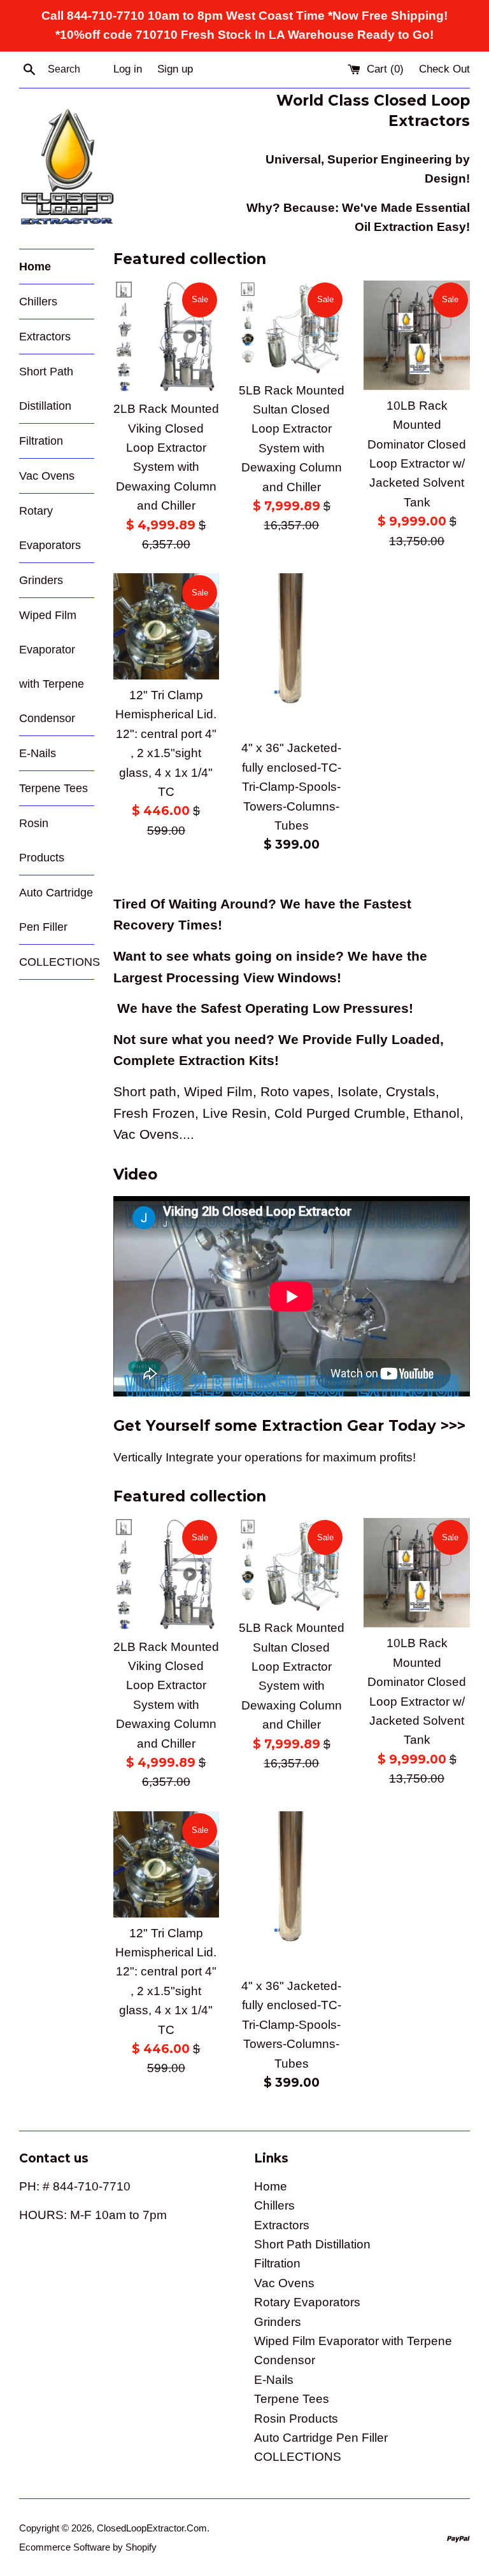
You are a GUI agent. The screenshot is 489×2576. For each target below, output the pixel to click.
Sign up (175, 69)
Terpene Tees (53, 788)
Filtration (41, 441)
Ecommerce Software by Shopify (88, 2547)
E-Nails (38, 753)
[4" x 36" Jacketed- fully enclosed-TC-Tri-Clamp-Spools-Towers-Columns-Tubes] (291, 653)
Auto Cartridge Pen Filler (56, 910)
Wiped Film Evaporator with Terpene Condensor (52, 667)
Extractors (45, 337)
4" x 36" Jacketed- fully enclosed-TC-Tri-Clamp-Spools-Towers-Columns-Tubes (291, 787)
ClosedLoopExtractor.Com (152, 2528)
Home (35, 267)
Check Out (444, 69)
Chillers (38, 302)
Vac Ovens (47, 476)
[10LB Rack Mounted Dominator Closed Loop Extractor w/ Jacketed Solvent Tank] (417, 335)
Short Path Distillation (46, 389)
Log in (128, 69)
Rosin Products (42, 840)
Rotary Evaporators (50, 528)
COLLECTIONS (57, 962)
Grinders (41, 580)
